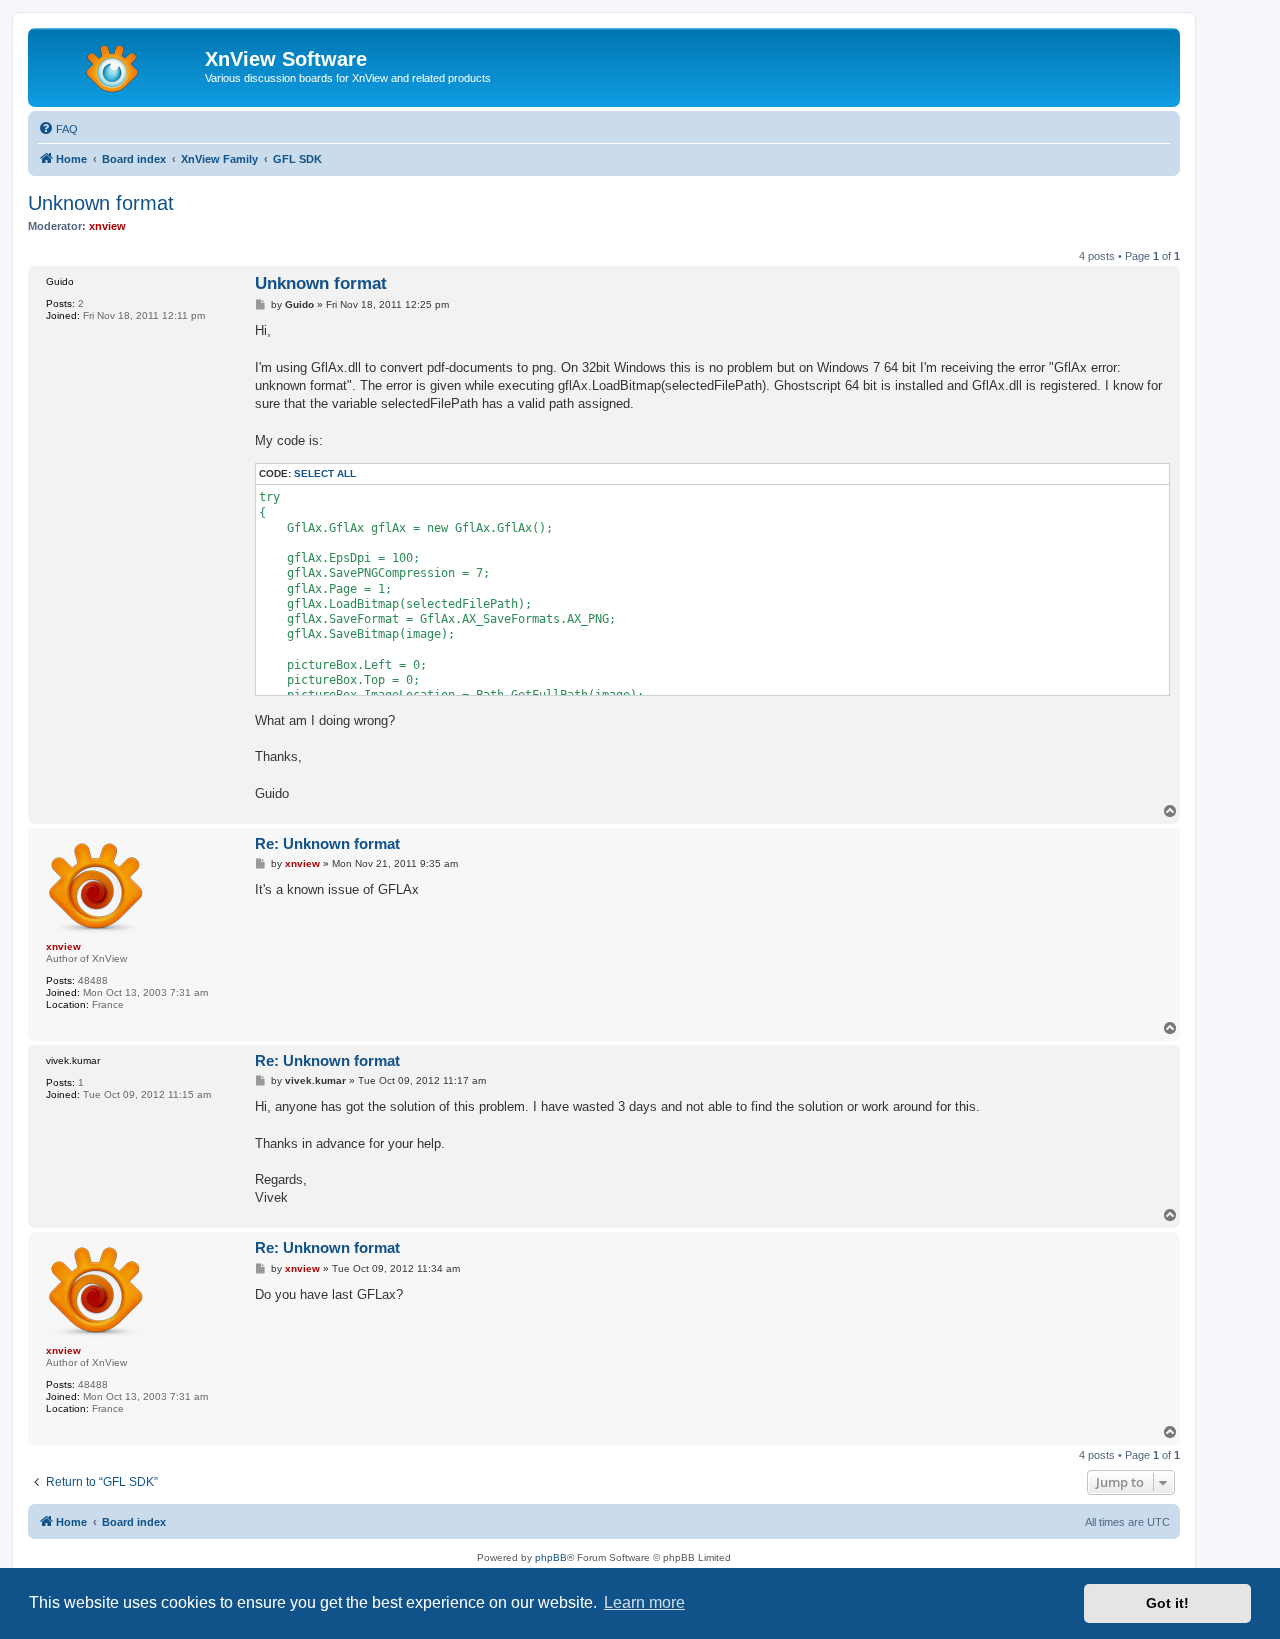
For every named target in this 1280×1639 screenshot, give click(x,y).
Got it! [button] (1167, 1603)
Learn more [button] (644, 1602)
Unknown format (101, 203)
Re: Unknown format (327, 843)
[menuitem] (58, 129)
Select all (325, 473)
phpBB (551, 1557)
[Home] (119, 65)
